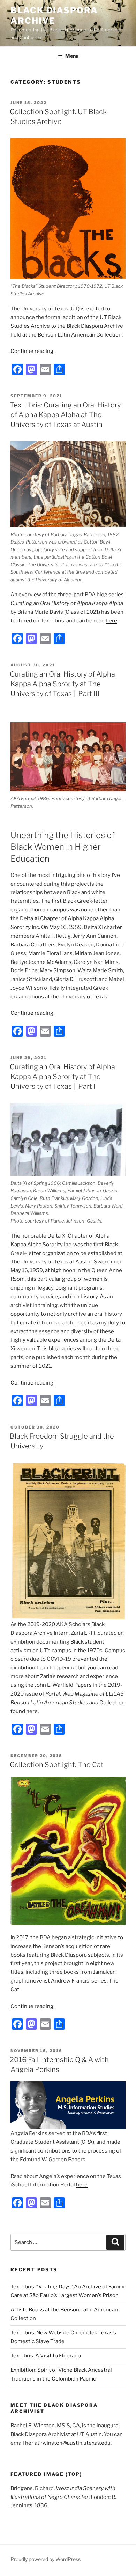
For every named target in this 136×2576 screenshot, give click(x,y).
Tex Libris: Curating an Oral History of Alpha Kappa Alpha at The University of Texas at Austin (65, 415)
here (111, 621)
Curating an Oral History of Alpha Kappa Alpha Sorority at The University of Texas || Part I (62, 1077)
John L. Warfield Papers (63, 1685)
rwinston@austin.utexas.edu (75, 2443)
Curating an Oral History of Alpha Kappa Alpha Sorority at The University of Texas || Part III (62, 684)
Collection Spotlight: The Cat (57, 1765)
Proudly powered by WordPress (46, 2559)
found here (24, 1711)
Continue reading (32, 351)
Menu (72, 56)
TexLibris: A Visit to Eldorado (46, 2356)
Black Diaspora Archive (54, 16)
